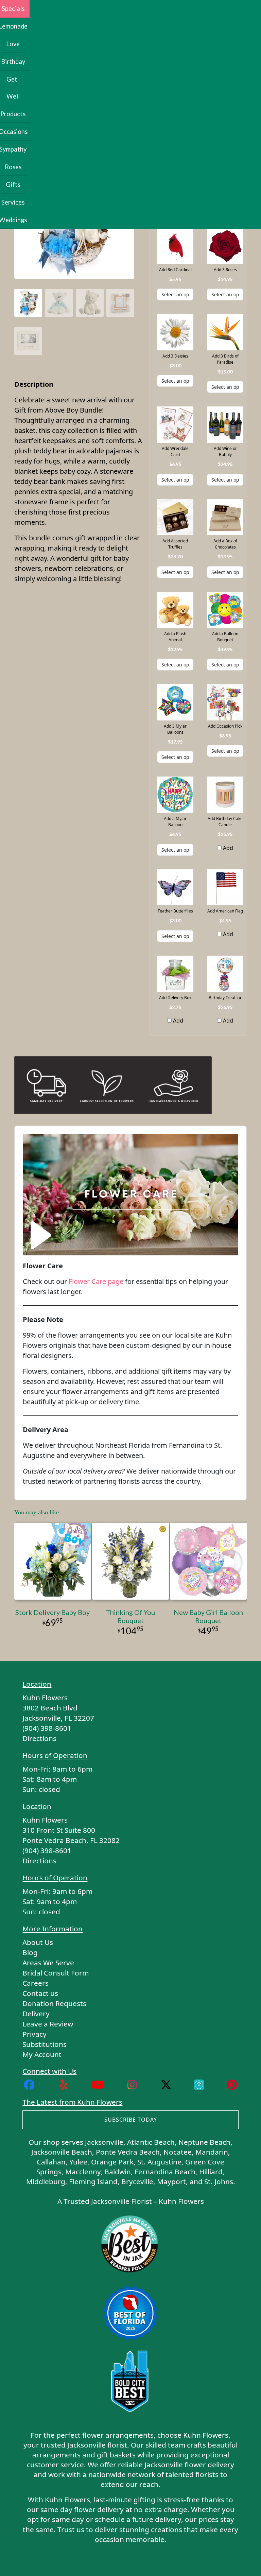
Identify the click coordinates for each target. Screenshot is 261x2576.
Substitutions (45, 2044)
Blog (30, 1952)
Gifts (13, 185)
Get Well (13, 88)
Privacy (34, 2034)
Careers (36, 1983)
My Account (42, 2054)
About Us (38, 1942)
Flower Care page (96, 1281)
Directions (39, 1738)
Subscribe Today (131, 2120)
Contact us (40, 1993)
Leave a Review (48, 2024)
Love (13, 44)
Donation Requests (54, 2003)
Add (227, 848)
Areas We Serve (48, 1963)
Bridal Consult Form (56, 1973)
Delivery (36, 2014)
